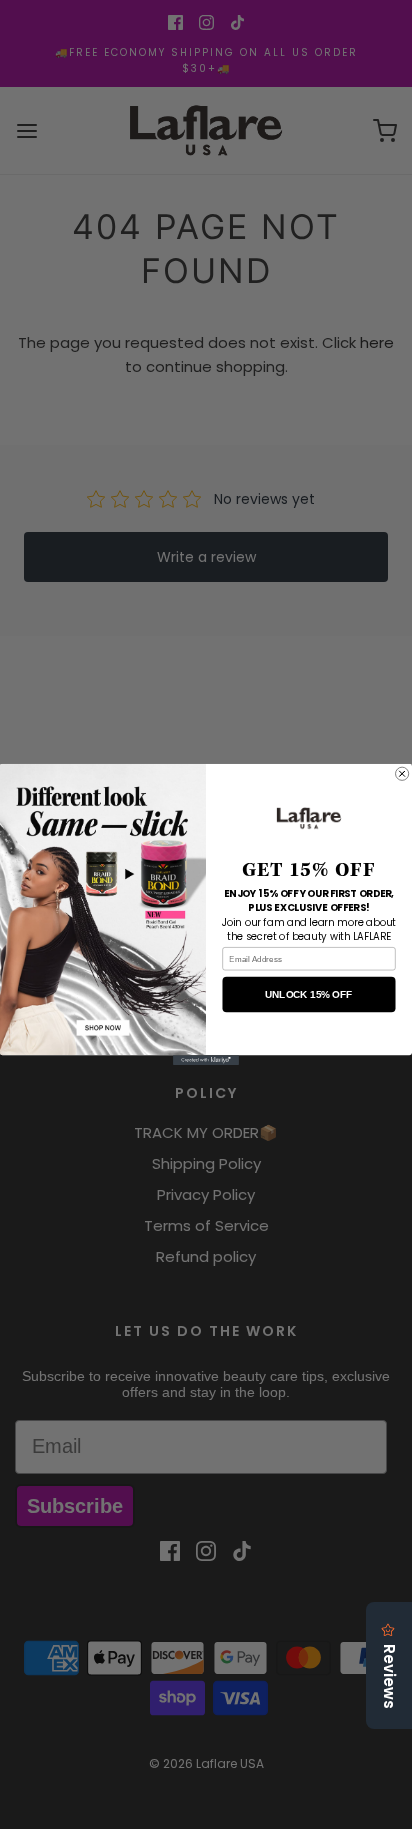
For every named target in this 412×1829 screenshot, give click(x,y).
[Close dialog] (402, 773)
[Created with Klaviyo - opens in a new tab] (206, 1060)
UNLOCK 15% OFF (308, 994)
